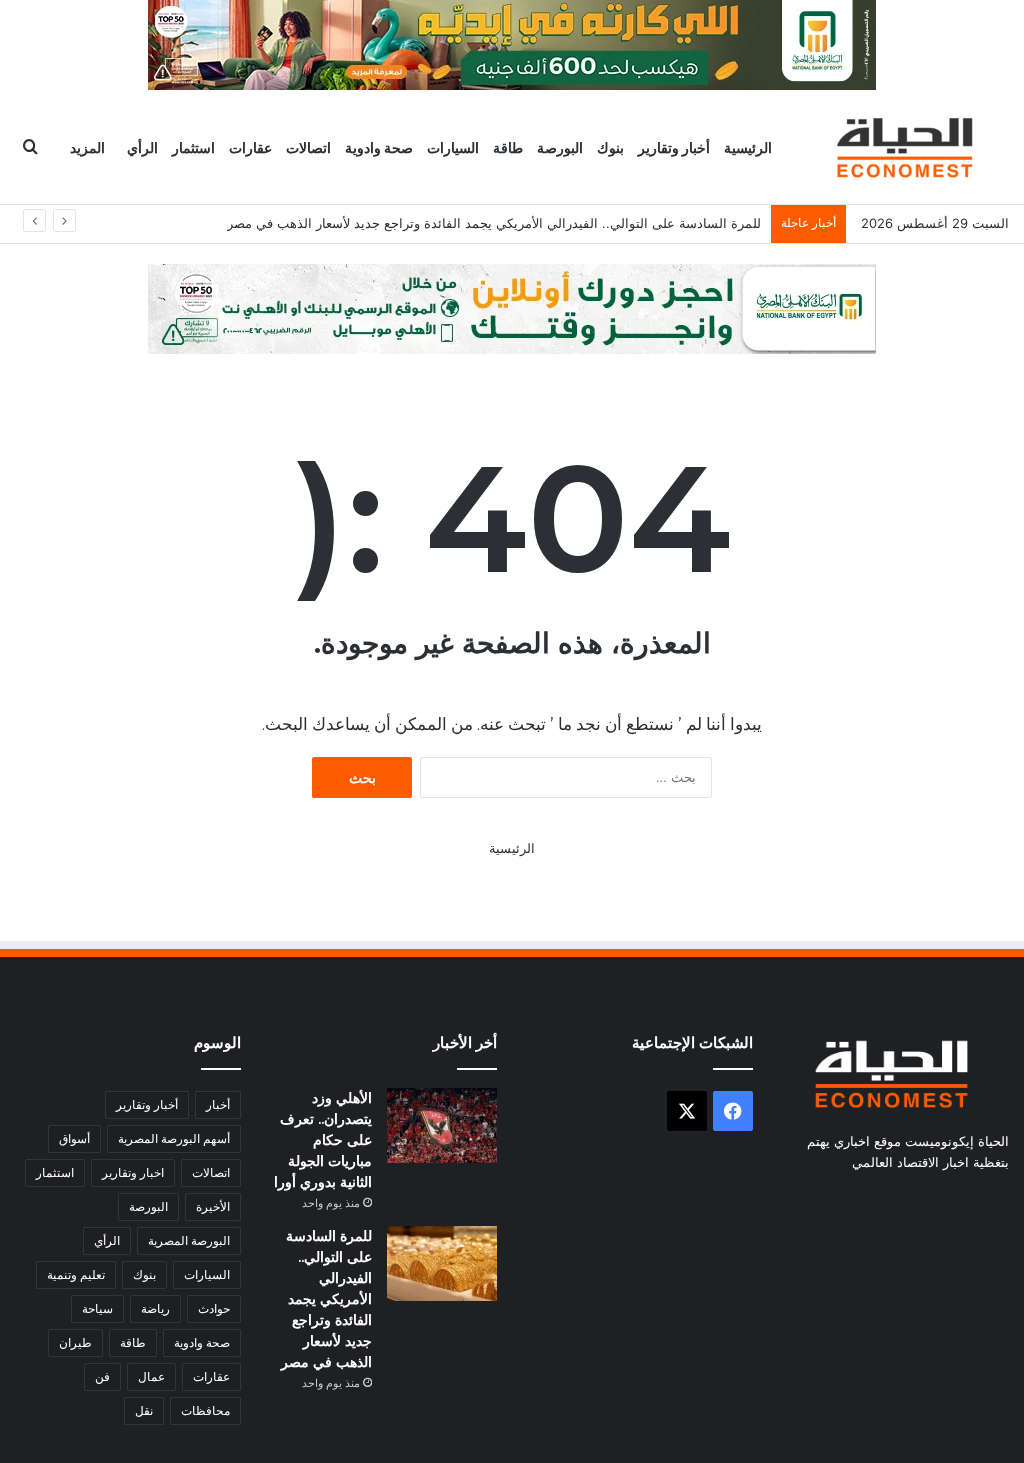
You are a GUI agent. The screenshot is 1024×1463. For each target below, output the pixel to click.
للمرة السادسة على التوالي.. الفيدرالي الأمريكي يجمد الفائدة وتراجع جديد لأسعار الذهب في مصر (494, 223)
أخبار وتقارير (674, 147)
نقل (144, 1410)
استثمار (193, 147)
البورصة (560, 147)
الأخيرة (213, 1206)
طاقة (508, 147)
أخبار (218, 1104)
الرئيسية (748, 147)
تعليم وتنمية (76, 1274)
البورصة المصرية (189, 1240)
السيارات (453, 147)
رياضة (155, 1308)
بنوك (610, 147)
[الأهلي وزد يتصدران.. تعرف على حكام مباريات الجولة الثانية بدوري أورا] (442, 1125)
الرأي (142, 147)
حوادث (214, 1308)
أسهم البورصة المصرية (174, 1138)
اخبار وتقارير (133, 1172)
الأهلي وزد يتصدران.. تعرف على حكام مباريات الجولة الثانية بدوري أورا (323, 1140)
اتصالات (308, 147)
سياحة (97, 1308)
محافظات (205, 1410)
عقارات (250, 147)
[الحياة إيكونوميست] (909, 147)
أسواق (74, 1138)
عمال (151, 1376)
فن (102, 1376)
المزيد (87, 147)
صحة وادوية (379, 147)
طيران (75, 1342)
